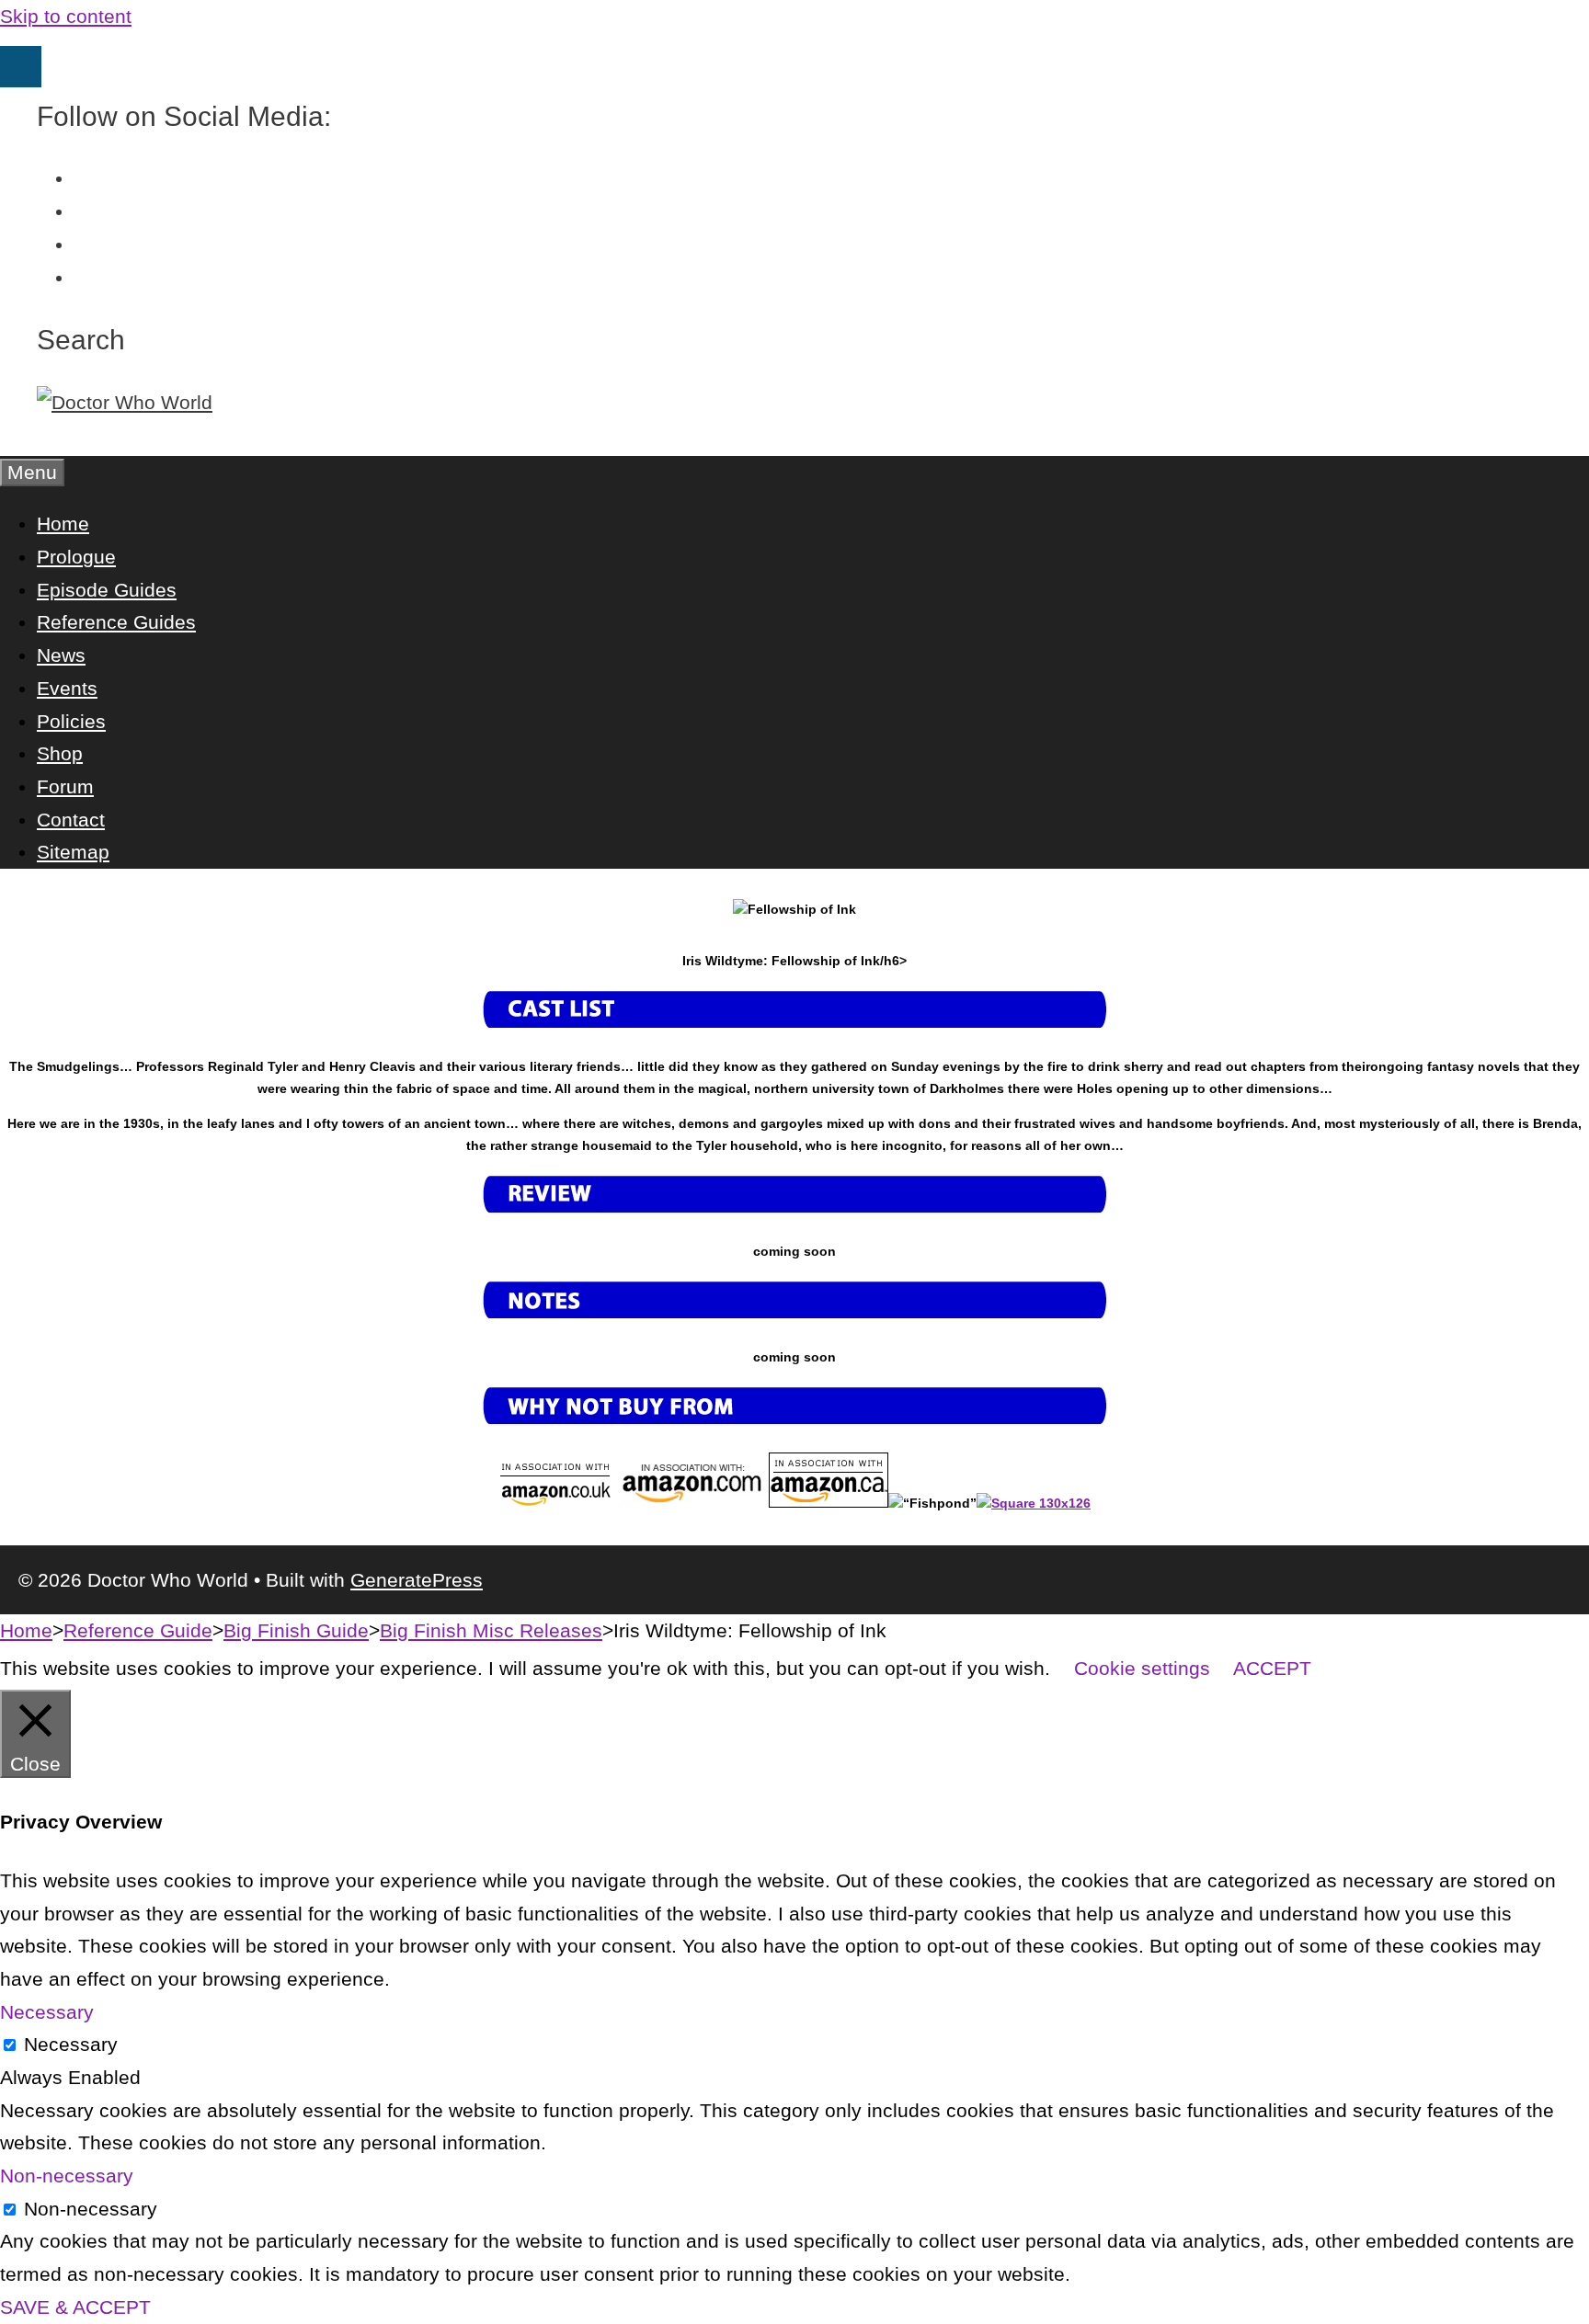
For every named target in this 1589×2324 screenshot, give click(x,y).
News (61, 655)
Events (67, 688)
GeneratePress (417, 1580)
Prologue (76, 557)
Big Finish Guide (296, 1630)
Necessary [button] (47, 2012)
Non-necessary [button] (67, 2176)
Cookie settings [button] (1142, 1668)
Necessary (71, 2044)
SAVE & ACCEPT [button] (75, 2307)
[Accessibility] (21, 67)
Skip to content (66, 16)
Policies (71, 721)
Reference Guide (138, 1630)
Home (63, 524)
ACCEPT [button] (1272, 1668)
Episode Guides (107, 590)
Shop (60, 753)
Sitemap (73, 852)
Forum (65, 786)
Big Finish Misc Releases (491, 1630)
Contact (71, 820)
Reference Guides (116, 622)
